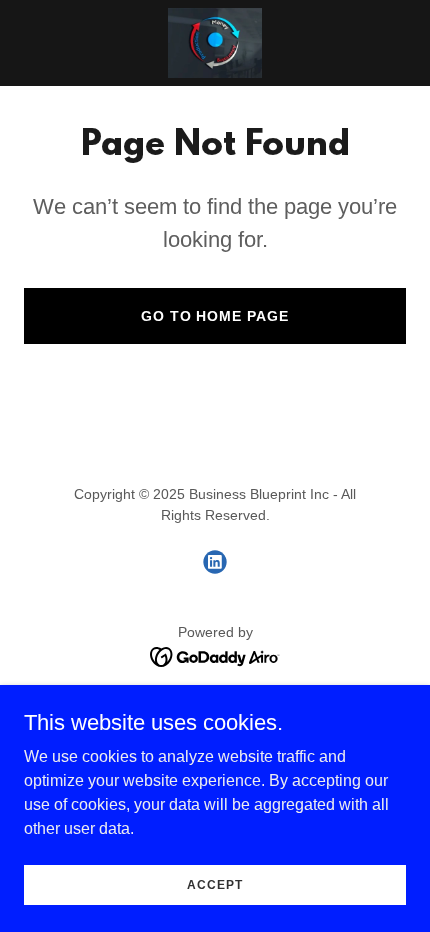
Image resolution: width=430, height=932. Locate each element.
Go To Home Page (215, 316)
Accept (214, 884)
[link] (214, 43)
